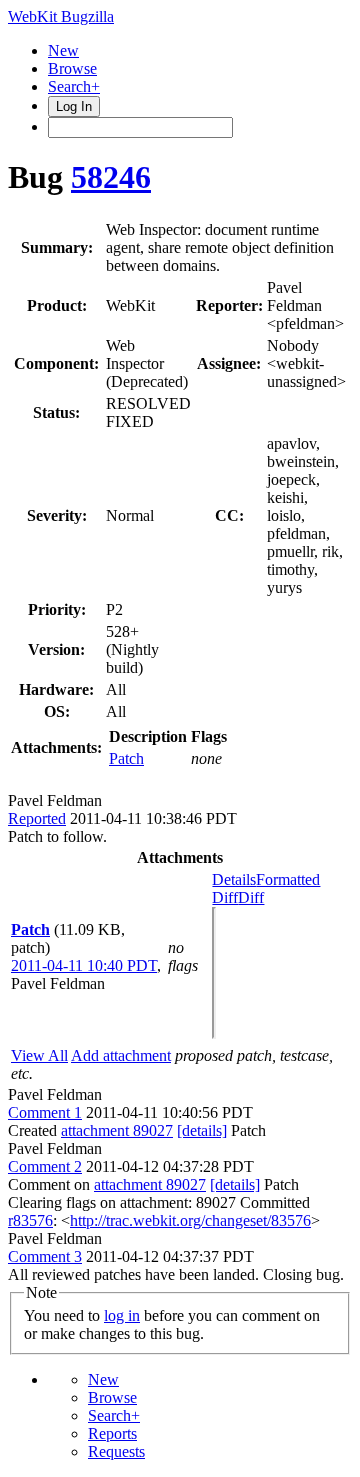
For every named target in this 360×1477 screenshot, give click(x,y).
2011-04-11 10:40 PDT (84, 965)
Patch (126, 758)
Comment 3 (45, 1256)
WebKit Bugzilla (61, 16)
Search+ (74, 86)
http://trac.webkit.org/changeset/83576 (190, 1220)
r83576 (30, 1220)
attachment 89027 (117, 1130)
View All (39, 1055)
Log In (74, 106)
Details (234, 879)
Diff (251, 897)
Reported (37, 818)
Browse (72, 68)
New (63, 50)
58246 (111, 177)
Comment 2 (45, 1166)
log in (122, 1315)
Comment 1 (45, 1112)
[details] (202, 1130)
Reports (112, 1433)
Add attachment (121, 1055)
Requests (116, 1451)
